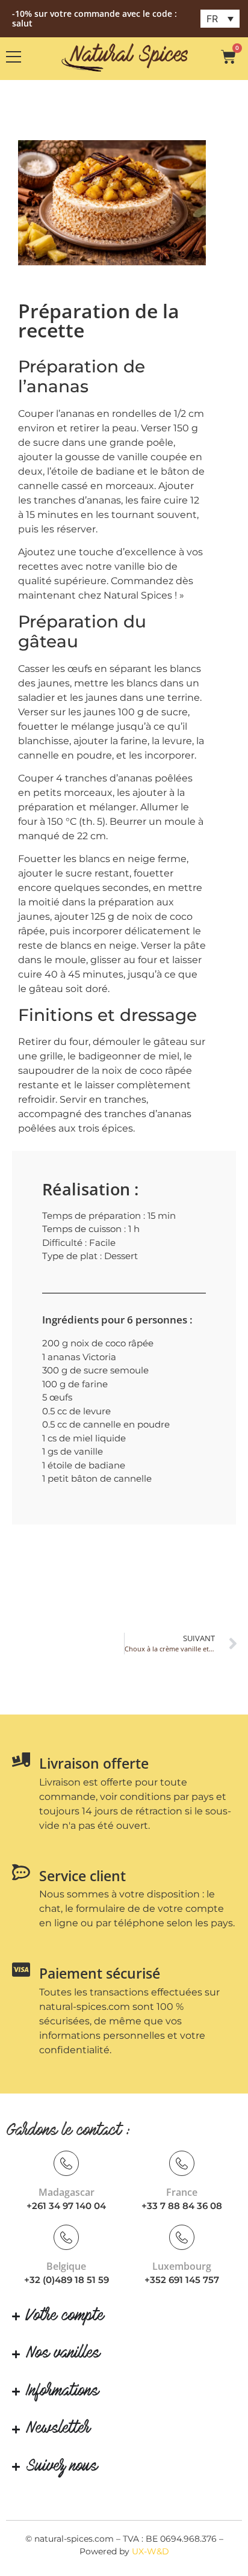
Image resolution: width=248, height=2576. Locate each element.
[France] (182, 2163)
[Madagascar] (66, 2163)
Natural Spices (138, 595)
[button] (220, 19)
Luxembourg (182, 2266)
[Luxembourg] (182, 2237)
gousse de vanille (107, 457)
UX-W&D (150, 2551)
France (182, 2192)
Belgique (66, 2266)
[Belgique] (66, 2237)
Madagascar (67, 2192)
